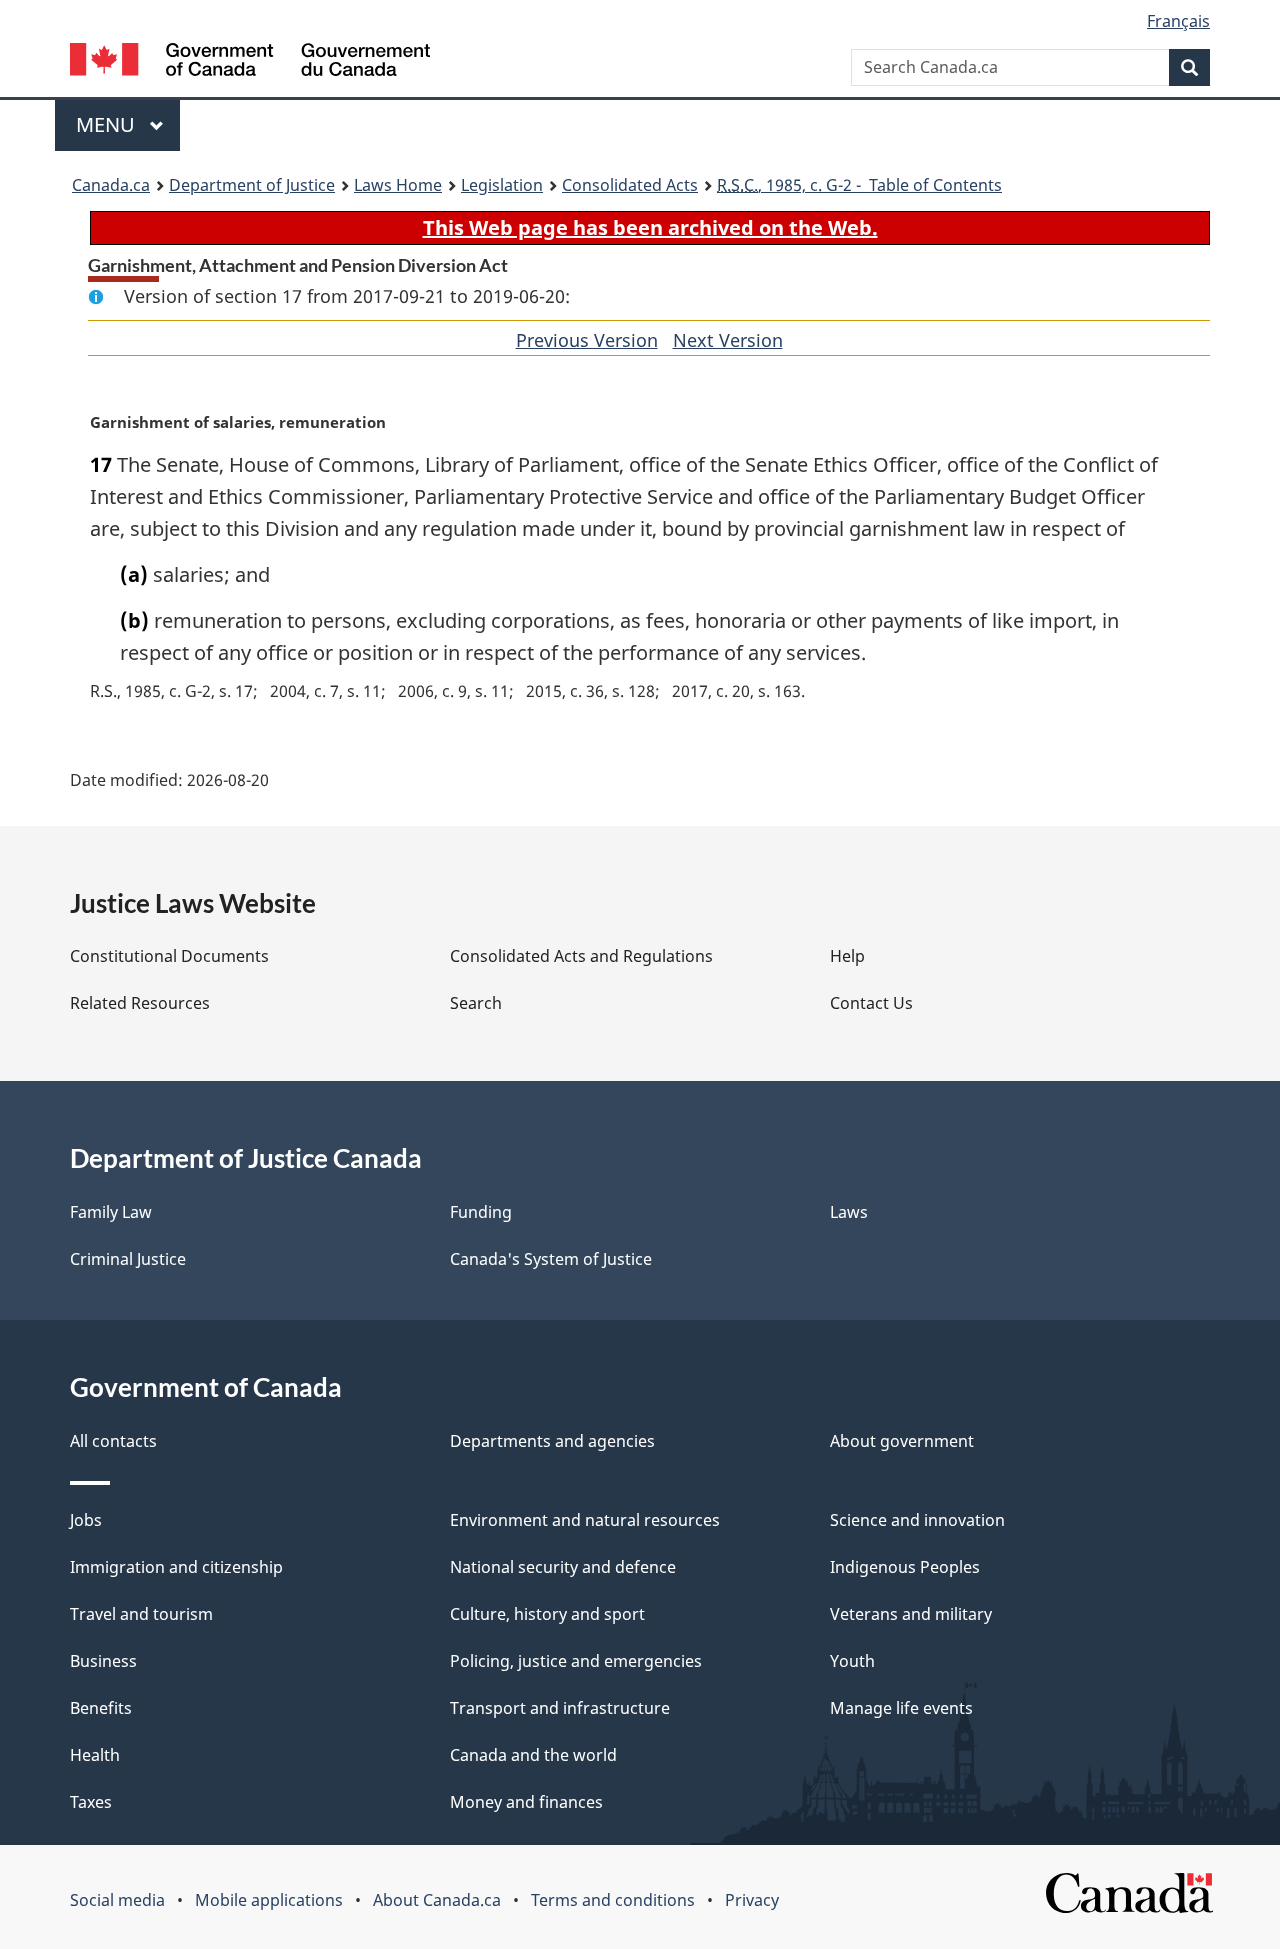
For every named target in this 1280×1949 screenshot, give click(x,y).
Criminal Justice (128, 1259)
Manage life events (901, 1708)
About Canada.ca (437, 1900)
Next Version (728, 340)
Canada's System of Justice (551, 1259)
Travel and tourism (141, 1614)
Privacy (752, 1900)
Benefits (101, 1708)
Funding (481, 1212)
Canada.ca (111, 185)
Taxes (91, 1802)
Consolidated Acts (630, 185)
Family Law (111, 1212)
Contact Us (871, 1003)
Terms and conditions (613, 1900)
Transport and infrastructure (560, 1708)
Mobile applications (269, 1900)
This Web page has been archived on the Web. (650, 227)
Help (847, 956)
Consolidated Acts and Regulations (581, 956)
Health (95, 1755)
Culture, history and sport (547, 1614)
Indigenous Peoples (905, 1567)
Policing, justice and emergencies (576, 1661)
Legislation (502, 185)
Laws (849, 1212)
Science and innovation (917, 1520)
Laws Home (398, 185)
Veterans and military (911, 1614)
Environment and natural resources (585, 1520)
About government (902, 1441)
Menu (108, 124)
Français (1178, 21)
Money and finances (526, 1802)
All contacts (113, 1441)
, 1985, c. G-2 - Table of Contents (859, 185)
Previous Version (587, 340)
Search (476, 1003)
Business (103, 1661)
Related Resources (140, 1003)
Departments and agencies (552, 1441)
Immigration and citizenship (176, 1567)
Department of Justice (252, 185)
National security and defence (563, 1567)
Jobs (86, 1520)
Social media (117, 1900)
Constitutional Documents (169, 956)
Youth (852, 1661)
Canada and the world (533, 1755)
